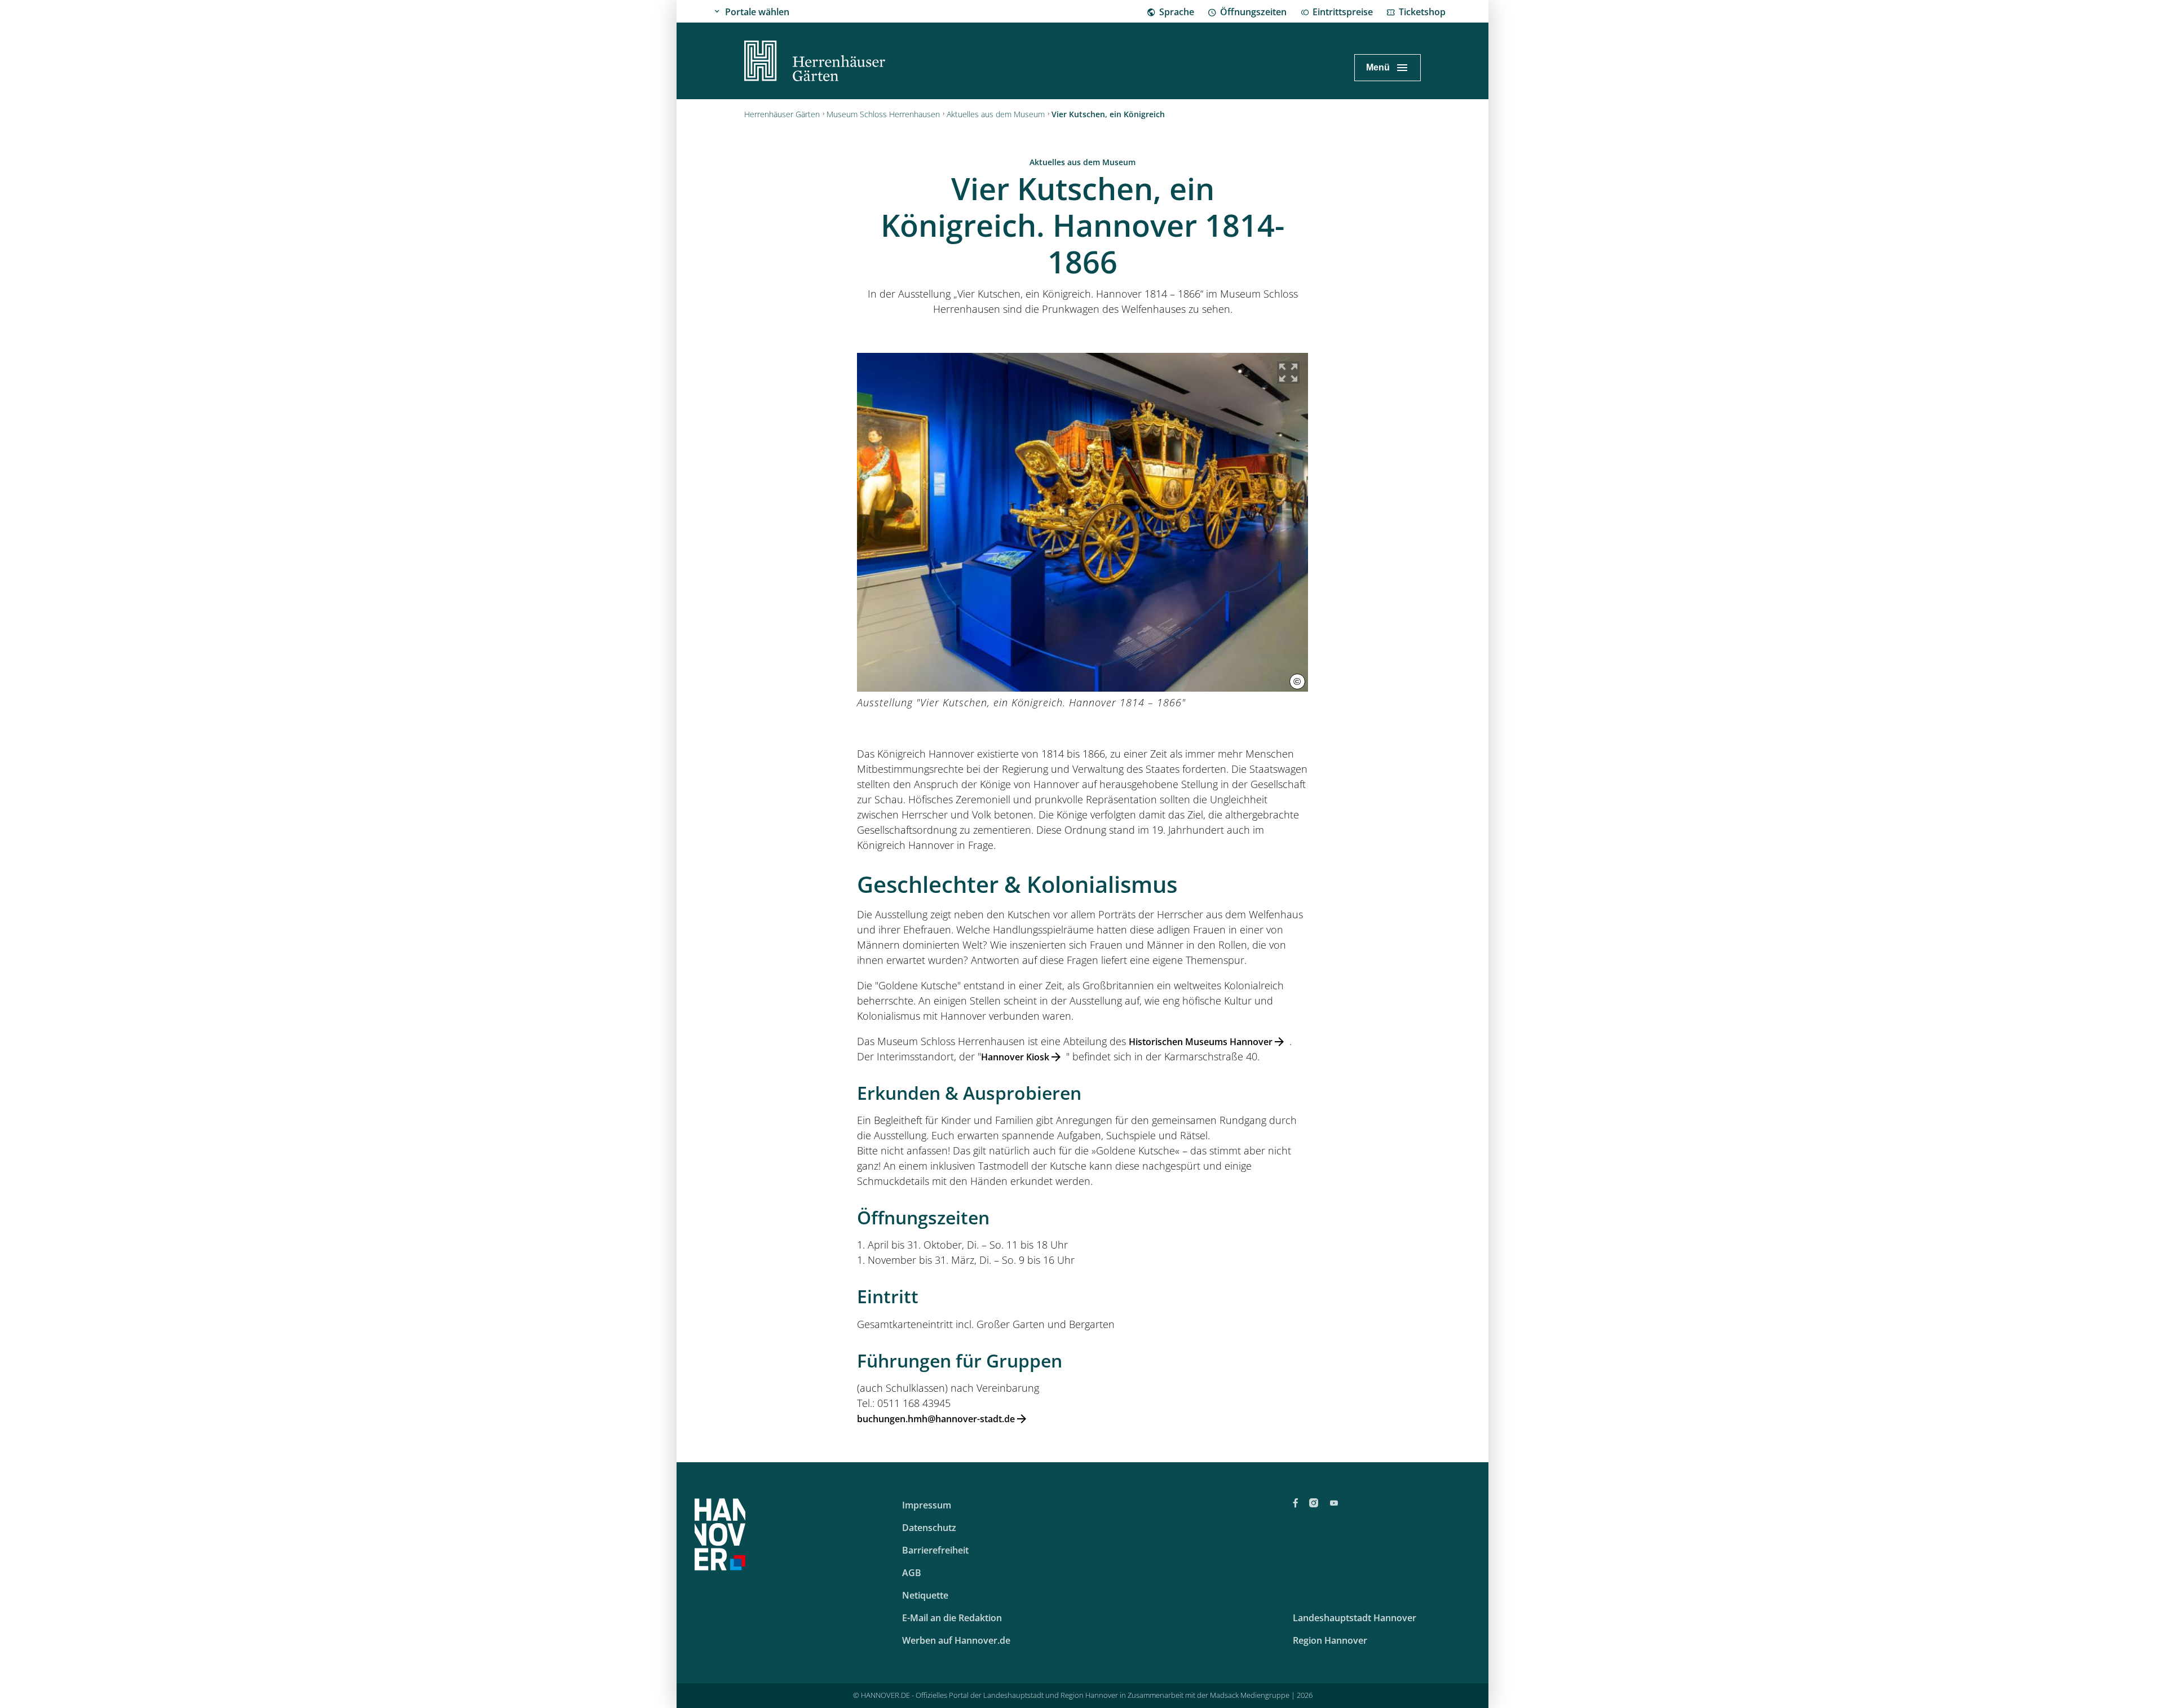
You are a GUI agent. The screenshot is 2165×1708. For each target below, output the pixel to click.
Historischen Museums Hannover (1201, 1042)
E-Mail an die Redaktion (952, 1618)
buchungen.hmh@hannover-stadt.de (936, 1419)
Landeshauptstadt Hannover (1355, 1618)
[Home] (815, 63)
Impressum (927, 1505)
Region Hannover (1330, 1640)
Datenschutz (929, 1528)
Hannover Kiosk (1015, 1057)
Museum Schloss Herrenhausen (883, 114)
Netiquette (925, 1595)
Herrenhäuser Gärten (782, 114)
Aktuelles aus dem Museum (996, 114)
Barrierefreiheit (935, 1550)
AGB (912, 1573)
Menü (1378, 67)
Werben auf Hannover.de (956, 1640)
